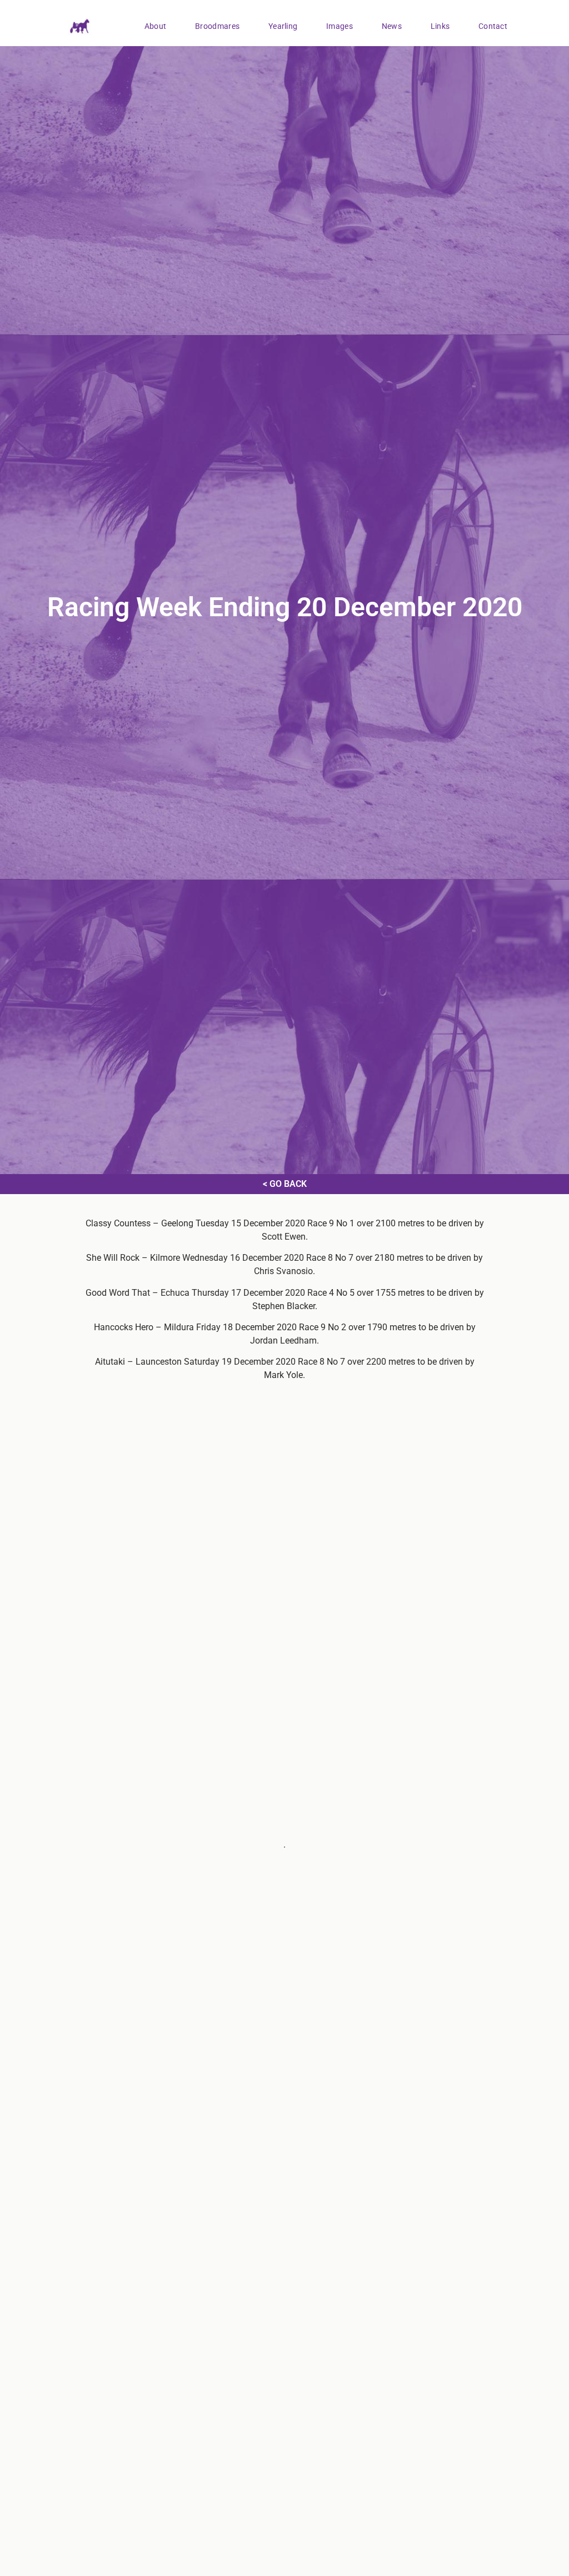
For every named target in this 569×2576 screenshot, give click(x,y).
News (392, 26)
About (156, 26)
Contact (493, 26)
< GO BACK (285, 1184)
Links (440, 26)
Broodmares (217, 26)
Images (340, 26)
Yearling (283, 26)
